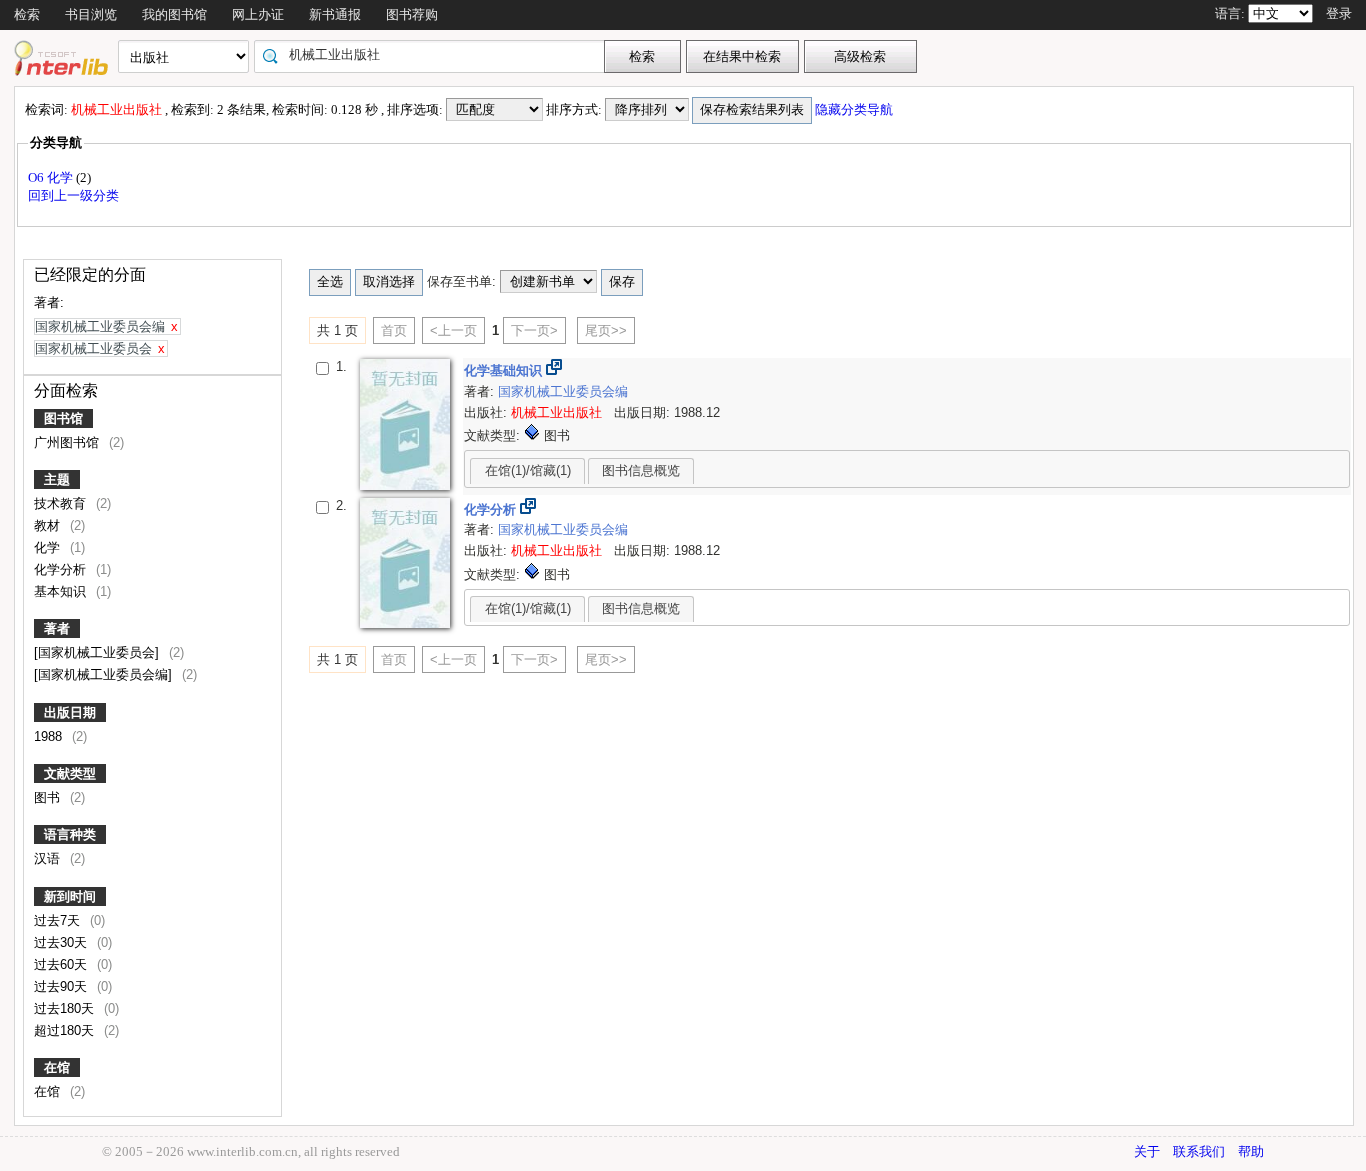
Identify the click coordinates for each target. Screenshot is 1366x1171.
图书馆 (63, 418)
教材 (49, 525)
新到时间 (70, 896)
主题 (57, 479)
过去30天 (62, 942)
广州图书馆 (68, 442)
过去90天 (62, 986)
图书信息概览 (641, 470)
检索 (27, 14)
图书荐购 (412, 14)
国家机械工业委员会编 (563, 391)
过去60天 (62, 964)
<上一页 (453, 330)
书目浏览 (91, 14)
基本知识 (62, 591)
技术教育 (62, 503)
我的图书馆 (174, 14)
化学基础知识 (505, 370)
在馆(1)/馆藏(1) (528, 470)
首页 (394, 330)
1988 (50, 736)
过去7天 (59, 920)
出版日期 (70, 712)
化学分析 (62, 569)
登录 (1339, 13)
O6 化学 (52, 177)
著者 (57, 628)
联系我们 (1199, 1151)
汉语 (49, 858)
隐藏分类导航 (855, 109)
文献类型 (70, 773)
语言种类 (70, 834)
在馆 (57, 1067)
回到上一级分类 (73, 195)
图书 (49, 797)
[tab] (527, 471)
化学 (49, 547)
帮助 (1251, 1151)
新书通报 (335, 14)
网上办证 (258, 14)
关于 (1147, 1151)
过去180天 (66, 1008)
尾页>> (606, 330)
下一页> (534, 330)
